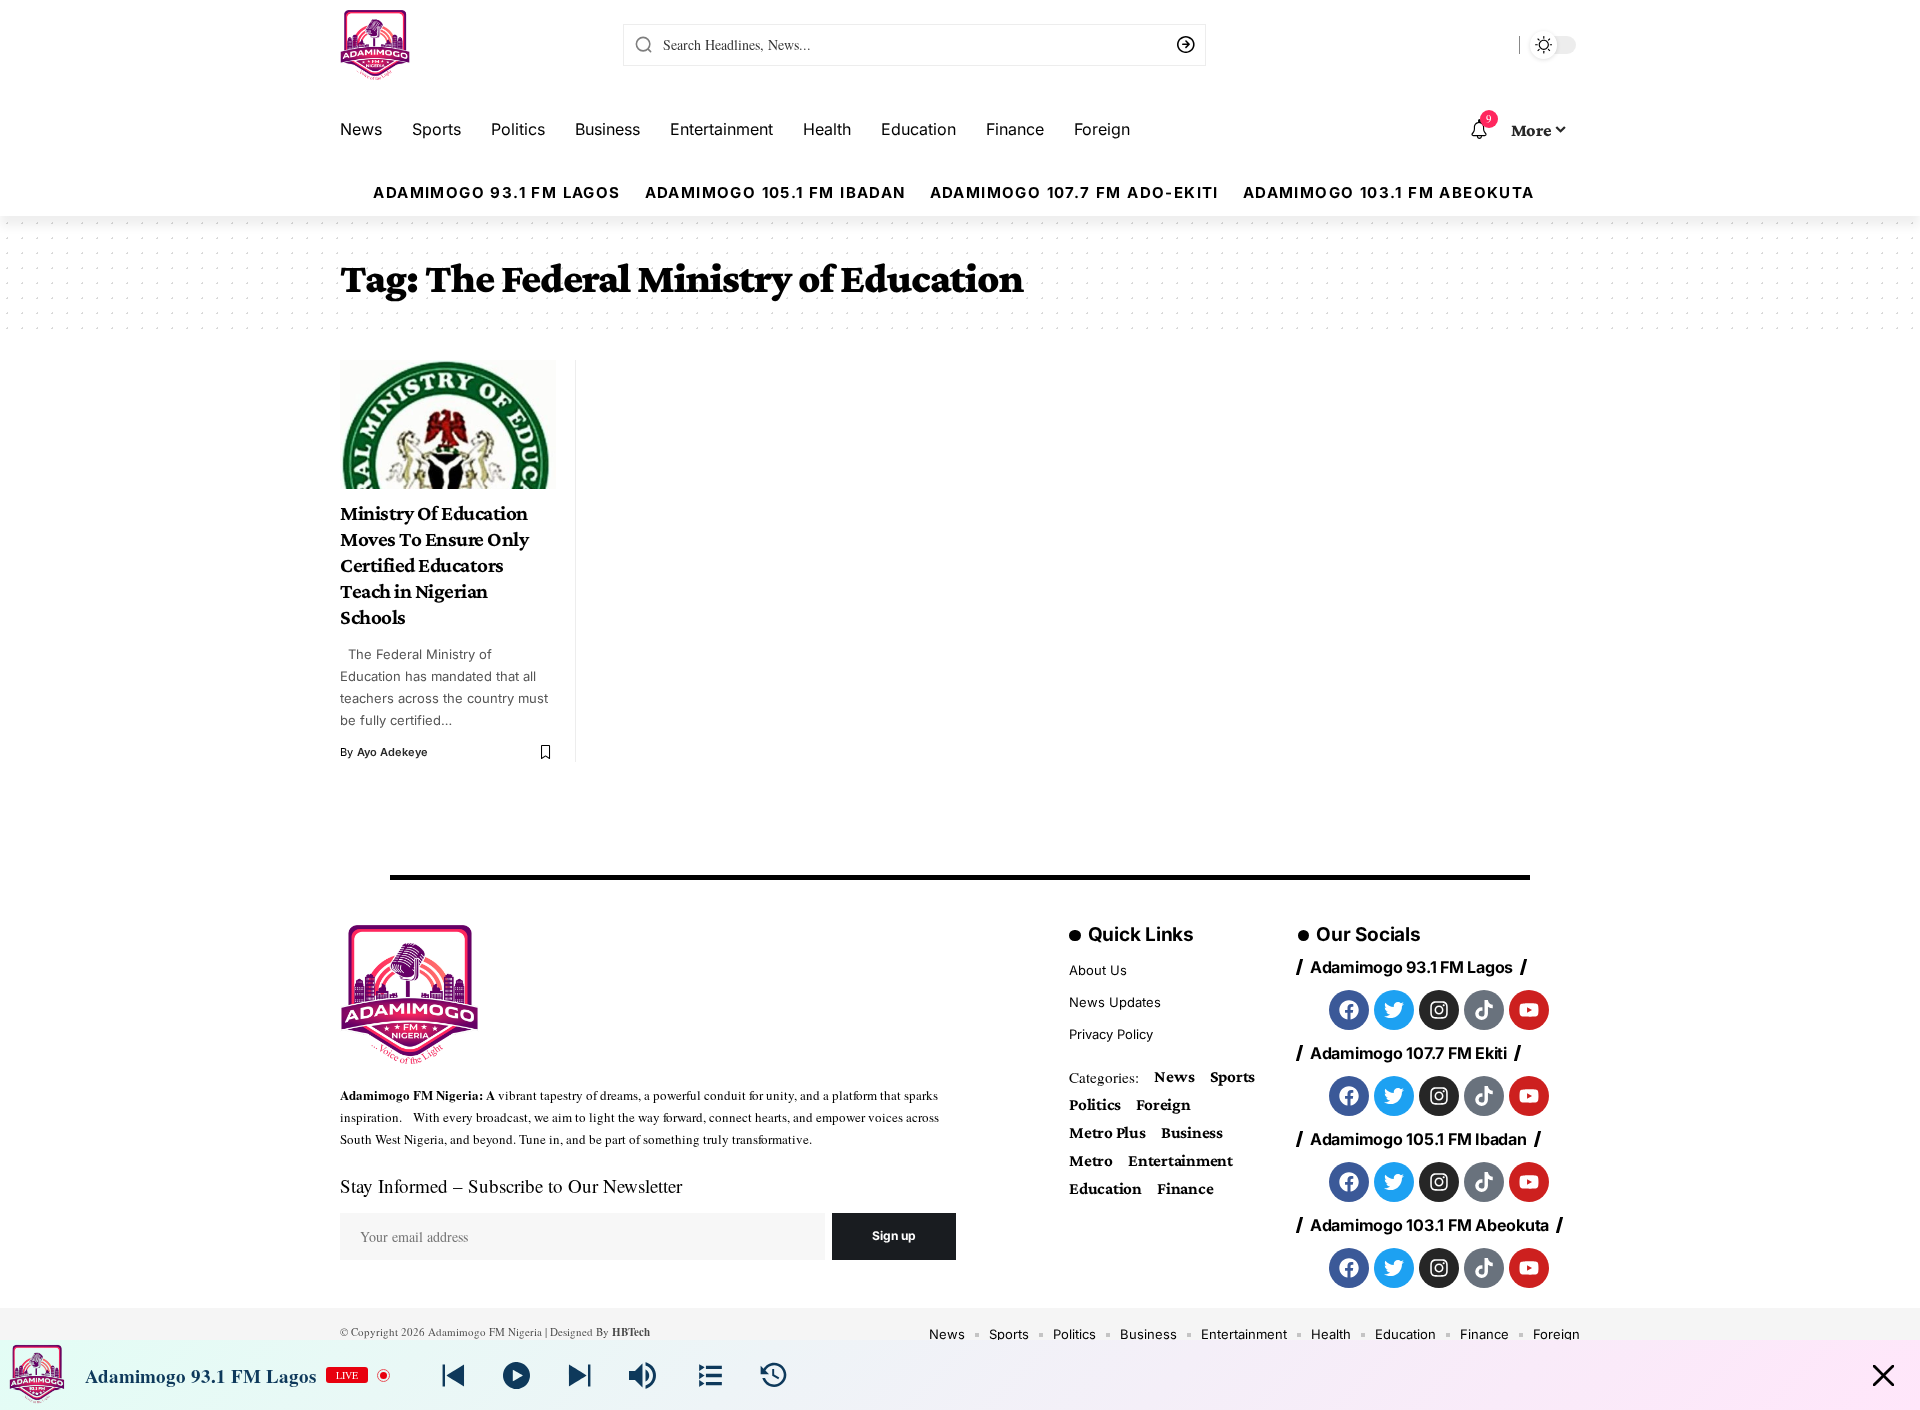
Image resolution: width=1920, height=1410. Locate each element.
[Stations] (710, 1375)
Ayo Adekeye (392, 752)
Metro (1091, 1160)
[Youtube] (1529, 1010)
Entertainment (1180, 1160)
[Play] (516, 1375)
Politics (1095, 1104)
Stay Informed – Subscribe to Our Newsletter (511, 1185)
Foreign (1163, 1104)
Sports (1233, 1076)
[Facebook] (1349, 1010)
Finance (1185, 1188)
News (1174, 1076)
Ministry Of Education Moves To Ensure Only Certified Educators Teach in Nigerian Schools (434, 565)
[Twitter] (1394, 1010)
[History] (773, 1375)
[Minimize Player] (1883, 1375)
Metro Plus (1107, 1132)
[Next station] (453, 1375)
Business (1192, 1132)
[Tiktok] (1484, 1010)
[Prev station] (579, 1375)
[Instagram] (1439, 1010)
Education (1105, 1188)
